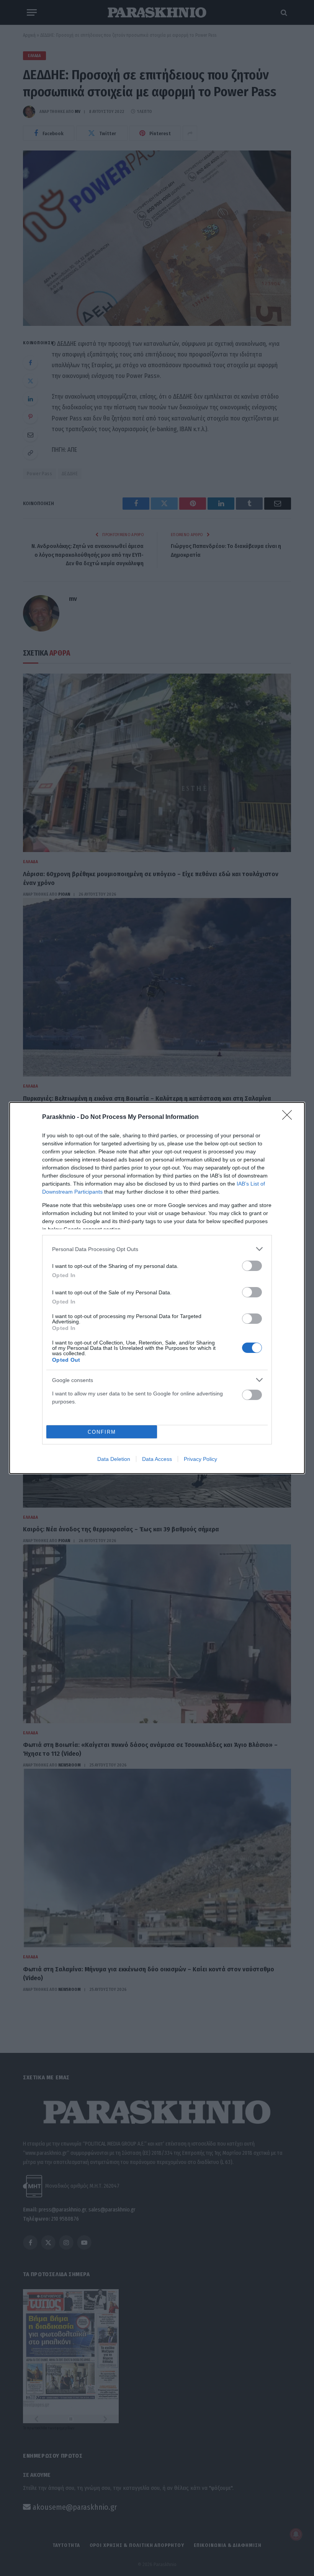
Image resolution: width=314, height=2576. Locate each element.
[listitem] (157, 1249)
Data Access (157, 1459)
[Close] (289, 1117)
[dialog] (157, 1288)
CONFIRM (102, 1432)
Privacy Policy (200, 1459)
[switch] (252, 1266)
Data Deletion (114, 1459)
